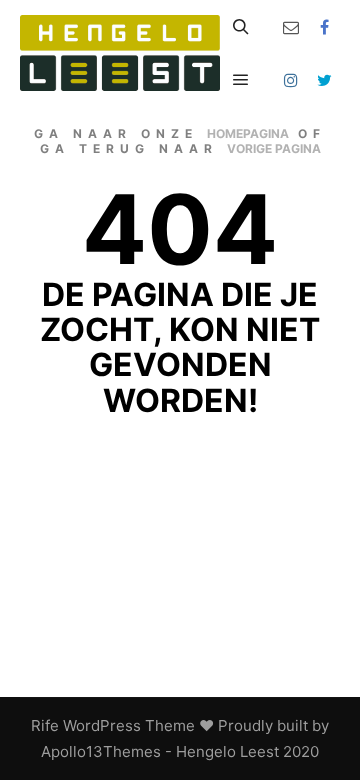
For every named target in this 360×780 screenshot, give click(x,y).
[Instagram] (291, 80)
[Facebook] (325, 27)
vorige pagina (274, 148)
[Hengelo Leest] (120, 53)
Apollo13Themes (101, 751)
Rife (45, 725)
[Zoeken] (241, 27)
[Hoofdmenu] (241, 80)
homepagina (248, 133)
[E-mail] (291, 27)
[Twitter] (325, 80)
